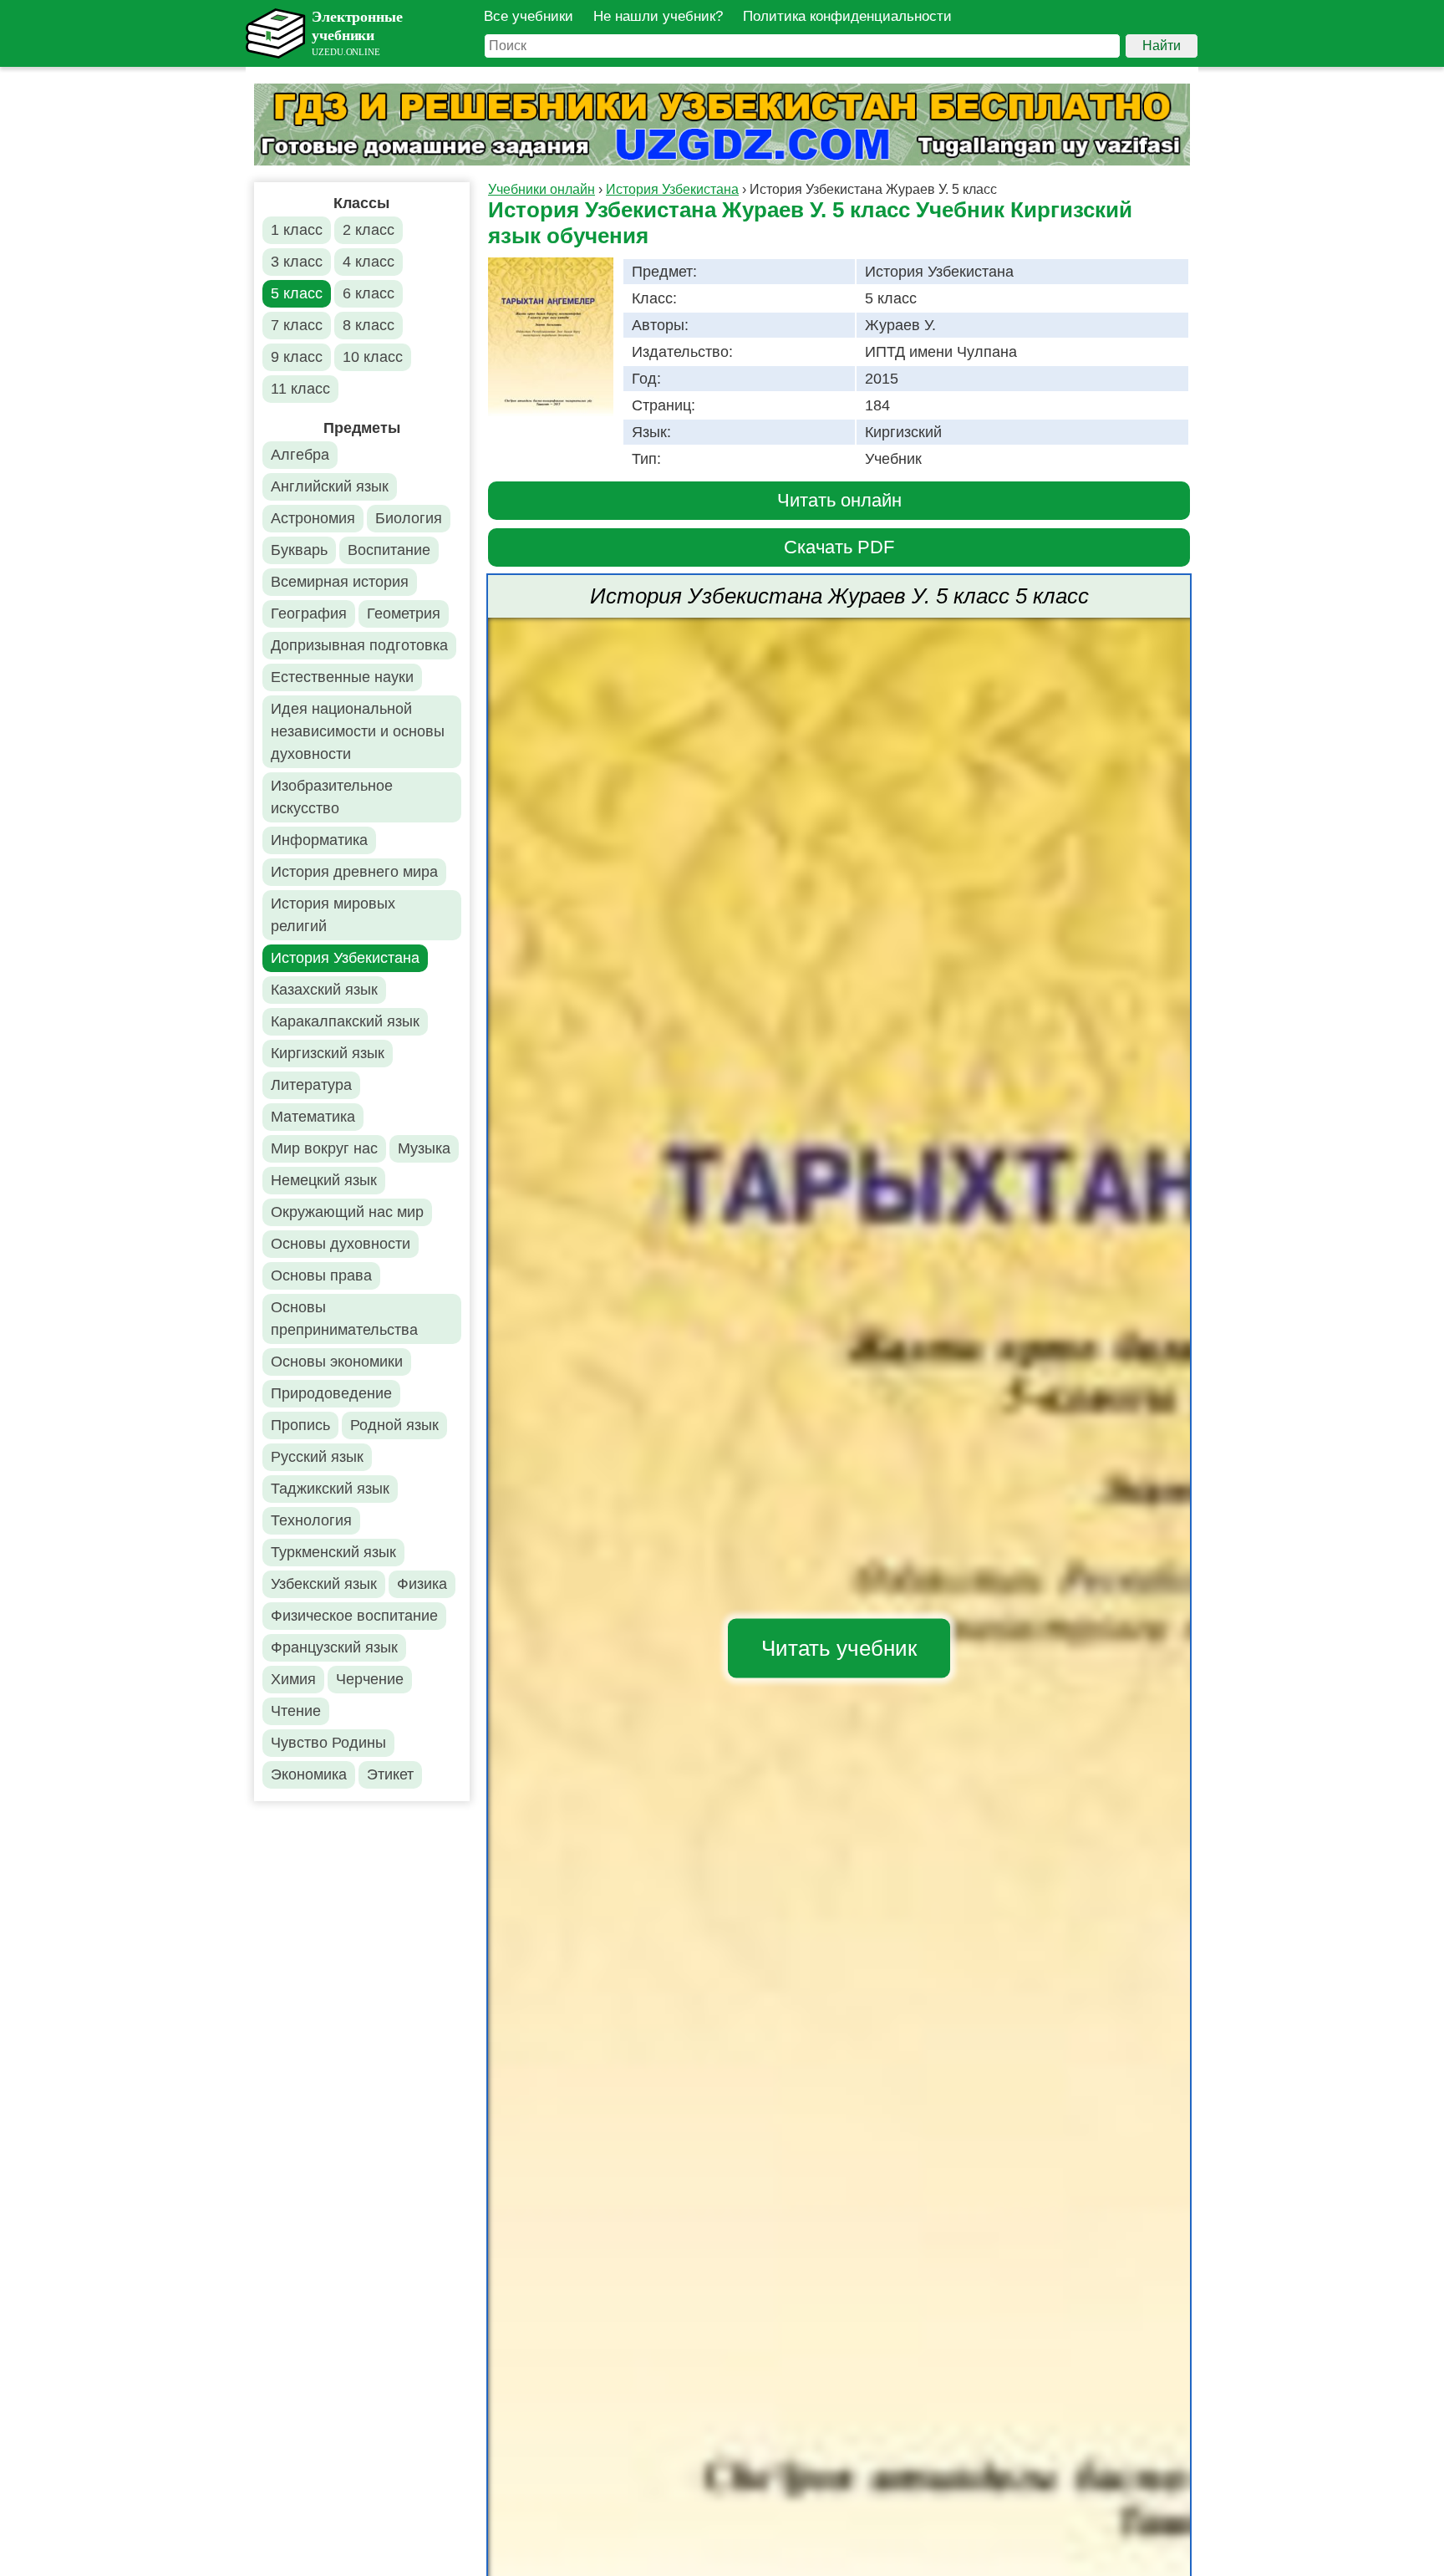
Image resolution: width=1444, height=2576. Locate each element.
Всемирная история (340, 582)
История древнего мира (354, 872)
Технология (311, 1520)
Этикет (390, 1774)
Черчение (370, 1679)
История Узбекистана (345, 958)
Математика (313, 1117)
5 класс (297, 293)
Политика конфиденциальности (847, 16)
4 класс (369, 262)
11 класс (300, 389)
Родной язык (394, 1425)
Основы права (321, 1275)
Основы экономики (337, 1362)
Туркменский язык (333, 1552)
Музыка (424, 1148)
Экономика (309, 1774)
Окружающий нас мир (347, 1212)
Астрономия (313, 518)
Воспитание (389, 550)
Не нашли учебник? (658, 16)
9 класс (297, 357)
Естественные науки (342, 677)
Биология (409, 518)
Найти (1162, 46)
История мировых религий (333, 915)
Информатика (319, 840)
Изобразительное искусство (332, 797)
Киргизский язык (328, 1053)
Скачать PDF (839, 547)
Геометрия (404, 613)
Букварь (299, 550)
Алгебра (300, 455)
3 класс (297, 262)
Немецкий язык (324, 1180)
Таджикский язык (330, 1489)
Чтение (296, 1711)
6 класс (369, 293)
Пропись (300, 1425)
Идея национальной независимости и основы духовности (358, 731)
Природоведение (331, 1393)
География (309, 613)
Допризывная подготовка (359, 645)
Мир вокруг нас (324, 1148)
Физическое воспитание (354, 1616)
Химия (293, 1679)
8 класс (369, 325)
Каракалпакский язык (345, 1021)
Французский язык (334, 1647)
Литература (311, 1085)
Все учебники (529, 16)
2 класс (369, 230)
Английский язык (330, 486)
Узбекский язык (324, 1584)
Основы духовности (341, 1244)
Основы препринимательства (344, 1319)
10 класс (373, 357)
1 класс (297, 230)
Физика (422, 1584)
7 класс (297, 325)
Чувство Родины (328, 1743)
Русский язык (317, 1457)
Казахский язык (324, 990)
